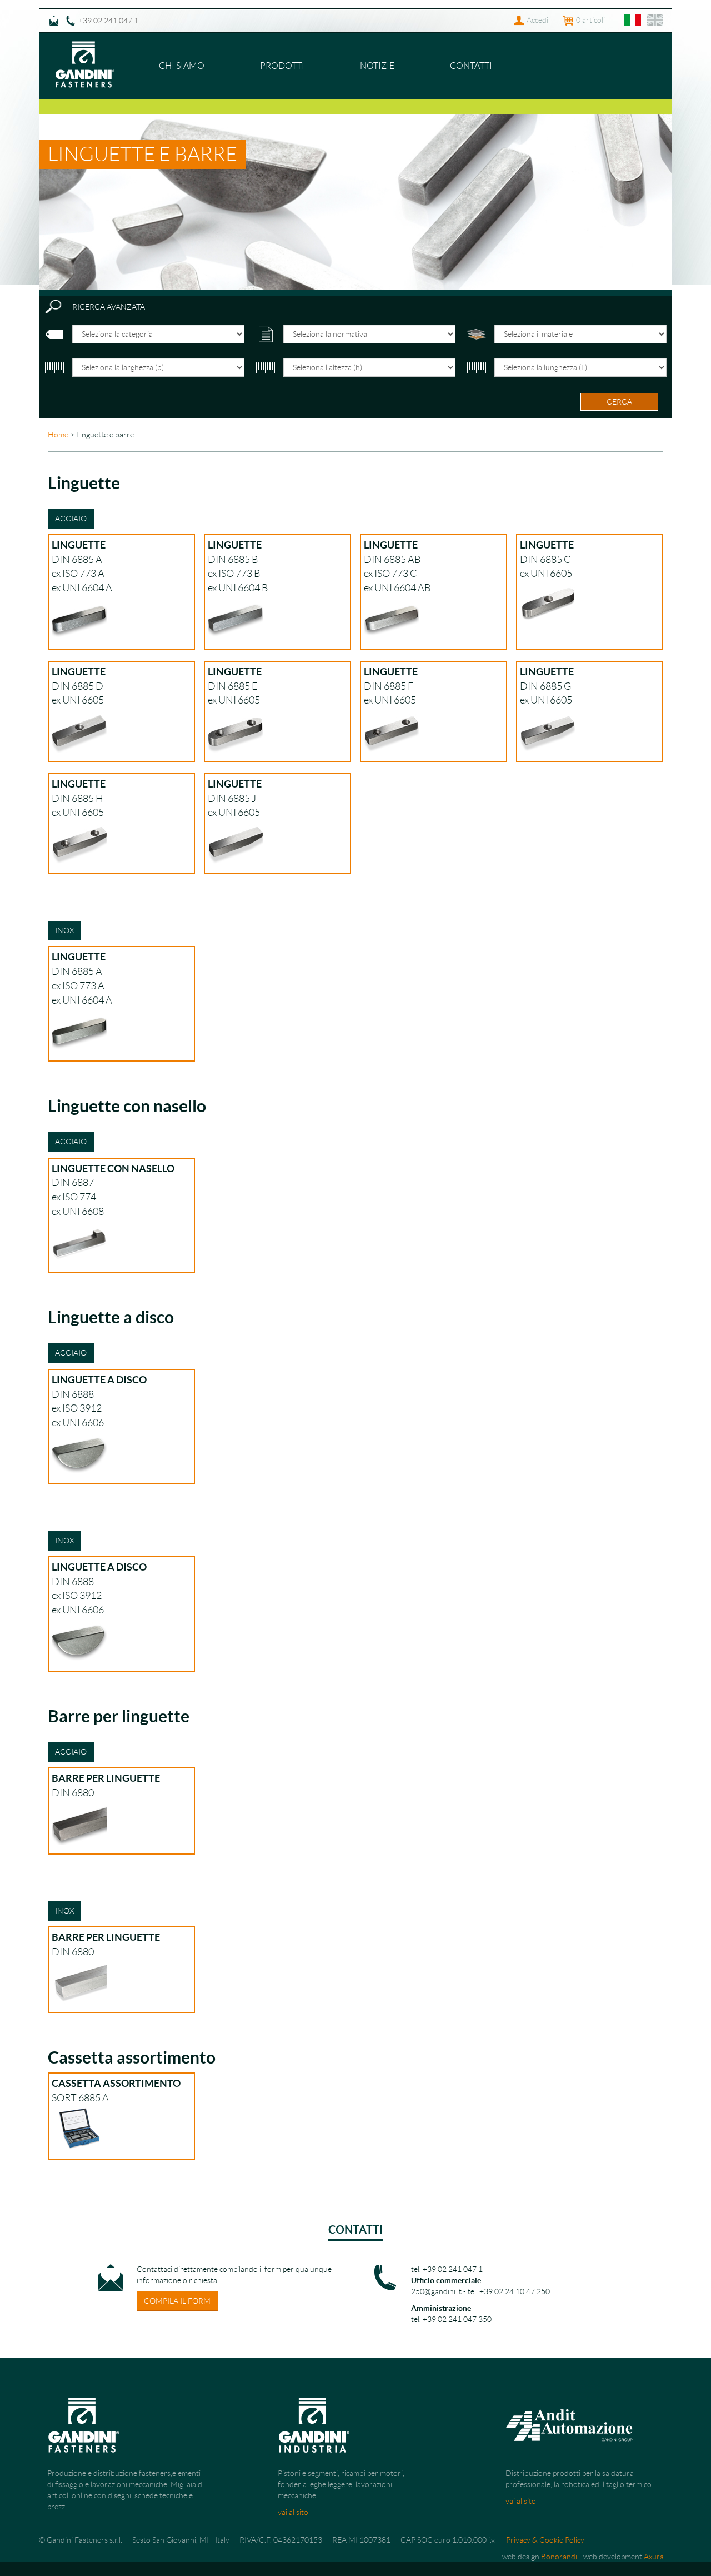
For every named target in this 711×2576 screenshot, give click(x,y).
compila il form (177, 2301)
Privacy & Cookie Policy (545, 2540)
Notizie (377, 66)
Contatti (471, 66)
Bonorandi (559, 2557)
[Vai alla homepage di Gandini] (85, 47)
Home (58, 435)
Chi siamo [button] (182, 66)
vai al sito (293, 2512)
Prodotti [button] (282, 66)
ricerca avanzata (109, 307)
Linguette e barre (142, 154)
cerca (619, 402)
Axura (654, 2557)
